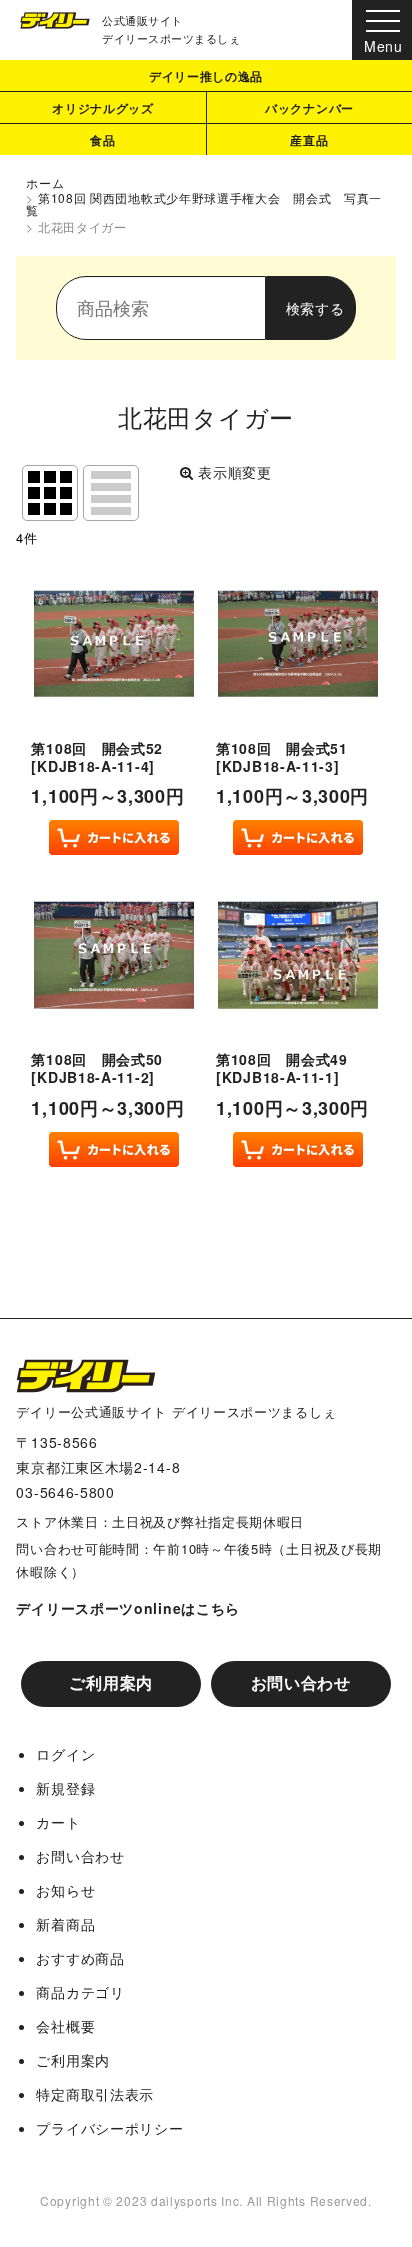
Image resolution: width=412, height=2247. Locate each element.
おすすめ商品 (80, 1958)
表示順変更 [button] (235, 472)
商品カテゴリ (80, 1992)
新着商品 (65, 1924)
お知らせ (65, 1890)
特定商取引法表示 (95, 2094)
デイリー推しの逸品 (206, 76)
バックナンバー (309, 108)
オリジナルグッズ (103, 108)
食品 (102, 140)
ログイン (65, 1754)
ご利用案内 (111, 1682)
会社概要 (65, 2026)
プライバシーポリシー (109, 2128)
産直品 (309, 140)
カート (58, 1822)
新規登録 (65, 1788)
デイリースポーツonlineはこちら (128, 1608)
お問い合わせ (301, 1682)
